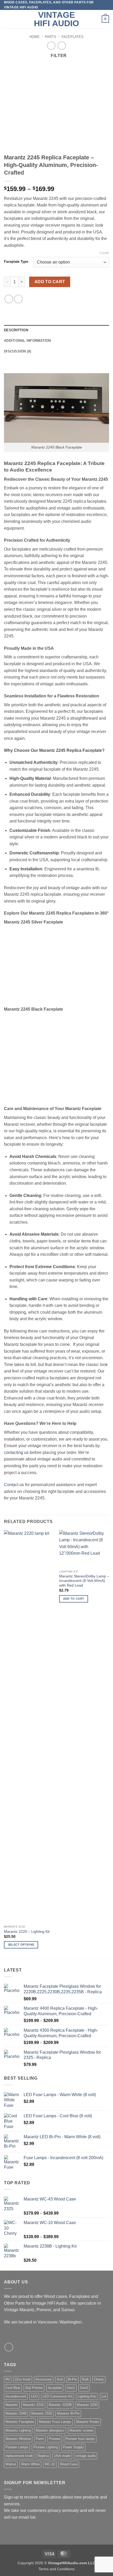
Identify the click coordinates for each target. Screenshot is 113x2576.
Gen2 (84, 2388)
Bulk (85, 2379)
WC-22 (50, 2464)
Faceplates (73, 37)
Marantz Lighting (18, 2430)
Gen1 (71, 2388)
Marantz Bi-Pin (68, 2413)
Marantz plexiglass (50, 2430)
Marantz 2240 (16, 2413)
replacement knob (19, 2456)
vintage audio (86, 2456)
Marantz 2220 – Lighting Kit (27, 1932)
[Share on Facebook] (9, 299)
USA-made (62, 2456)
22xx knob (23, 2379)
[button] (7, 19)
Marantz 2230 (87, 2405)
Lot (104, 2396)
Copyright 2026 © (56, 2563)
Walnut (11, 2464)
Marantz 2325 (42, 2413)
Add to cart (50, 282)
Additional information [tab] (27, 341)
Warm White (30, 2464)
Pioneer (55, 2439)
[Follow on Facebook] (9, 2347)
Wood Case (69, 2464)
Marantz (12, 2405)
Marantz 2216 (33, 2405)
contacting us (16, 1452)
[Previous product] (62, 46)
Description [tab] (16, 330)
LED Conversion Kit (58, 2396)
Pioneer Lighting (46, 2447)
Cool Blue (13, 2388)
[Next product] (51, 46)
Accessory (44, 2379)
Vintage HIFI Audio (56, 19)
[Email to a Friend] (18, 299)
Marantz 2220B (60, 2405)
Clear (104, 253)
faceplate (55, 2388)
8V (8, 2379)
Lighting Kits (87, 2396)
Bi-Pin (72, 2379)
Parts (51, 37)
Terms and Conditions (56, 2569)
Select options (21, 1945)
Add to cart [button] (74, 1599)
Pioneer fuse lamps (80, 2439)
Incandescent (16, 2396)
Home (35, 37)
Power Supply (73, 2447)
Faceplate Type (16, 262)
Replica (43, 2456)
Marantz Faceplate (20, 2422)
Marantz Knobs (88, 2422)
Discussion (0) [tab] (18, 351)
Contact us (14, 1485)
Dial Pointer (34, 2388)
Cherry (99, 2379)
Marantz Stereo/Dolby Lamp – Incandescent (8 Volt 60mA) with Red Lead (84, 1581)
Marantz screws (81, 2430)
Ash (60, 2379)
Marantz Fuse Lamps (55, 2422)
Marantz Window (18, 2439)
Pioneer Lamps (17, 2447)
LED (34, 2396)
